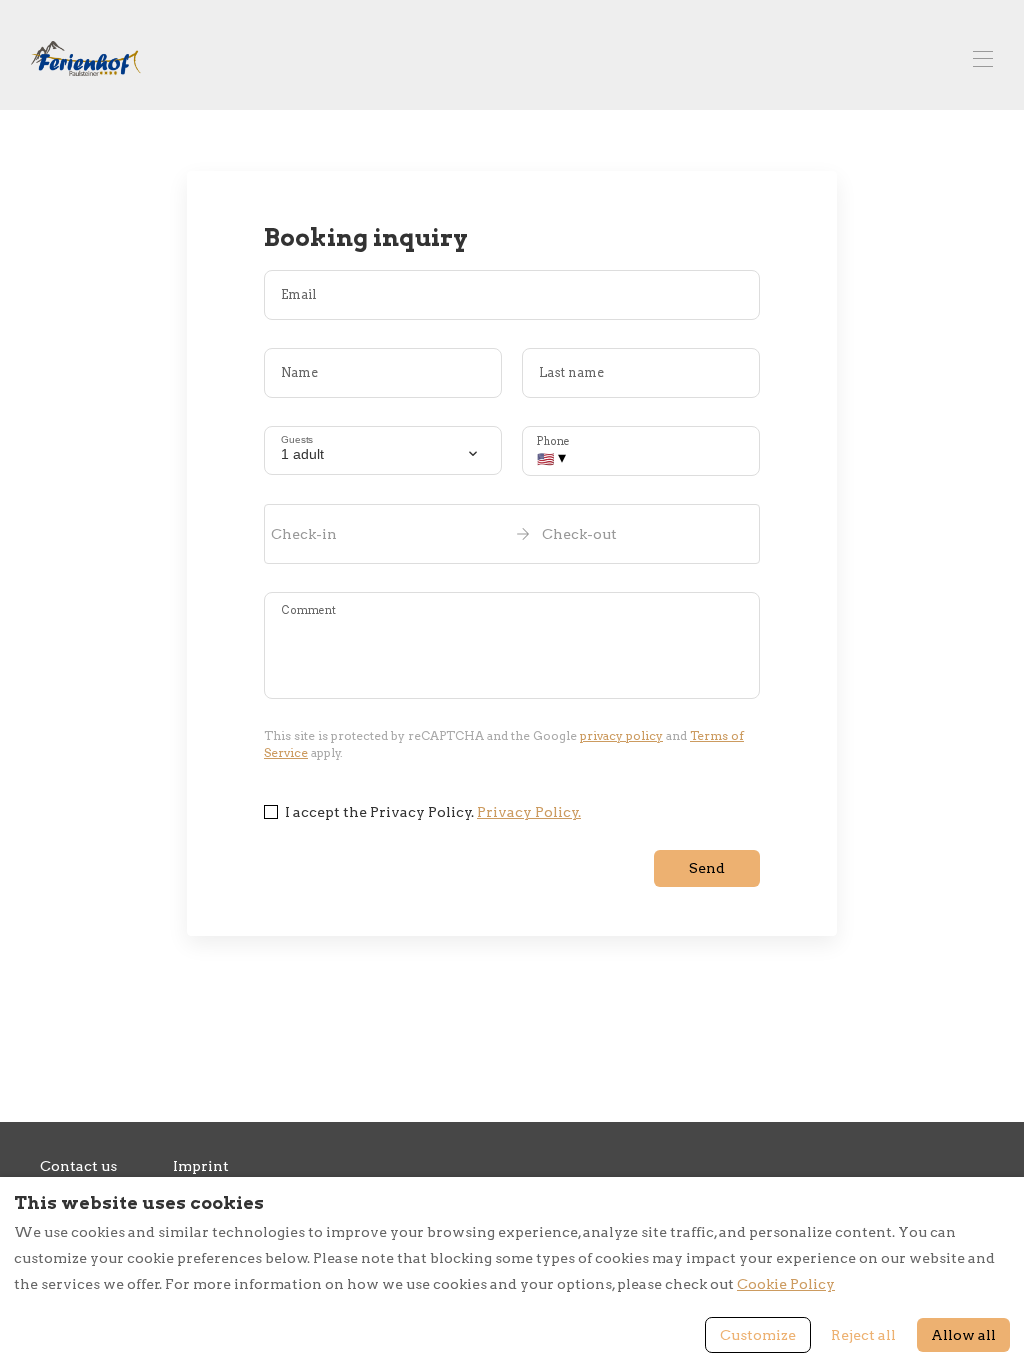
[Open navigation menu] (983, 59)
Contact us (78, 1166)
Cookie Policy (786, 1284)
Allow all (963, 1335)
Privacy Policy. (529, 812)
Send (707, 868)
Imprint (201, 1166)
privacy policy (621, 735)
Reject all (863, 1335)
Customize (758, 1335)
